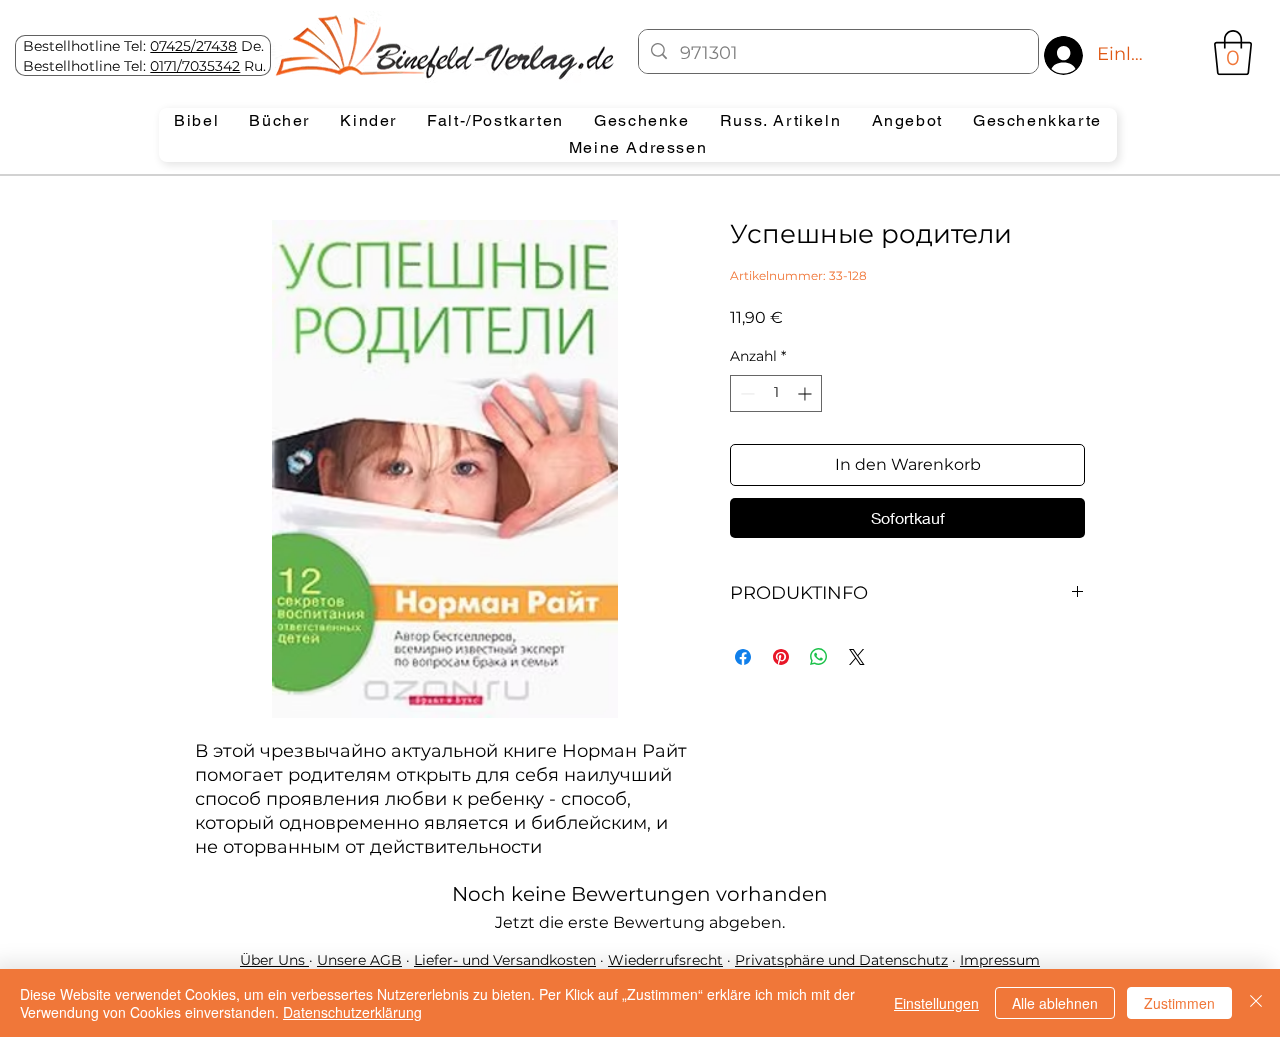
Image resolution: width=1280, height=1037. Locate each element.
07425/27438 (193, 46)
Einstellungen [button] (936, 1003)
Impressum (1000, 960)
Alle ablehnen (1055, 1003)
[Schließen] (1256, 1003)
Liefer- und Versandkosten (505, 960)
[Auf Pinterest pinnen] (781, 657)
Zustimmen (1179, 1003)
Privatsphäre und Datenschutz (841, 960)
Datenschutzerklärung (352, 1012)
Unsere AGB (359, 960)
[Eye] (442, 47)
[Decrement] (745, 393)
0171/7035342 (195, 66)
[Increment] (806, 393)
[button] (1233, 52)
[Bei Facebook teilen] (743, 657)
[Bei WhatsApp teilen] (819, 657)
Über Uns (274, 960)
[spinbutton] (776, 393)
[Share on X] (857, 657)
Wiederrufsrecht (665, 960)
